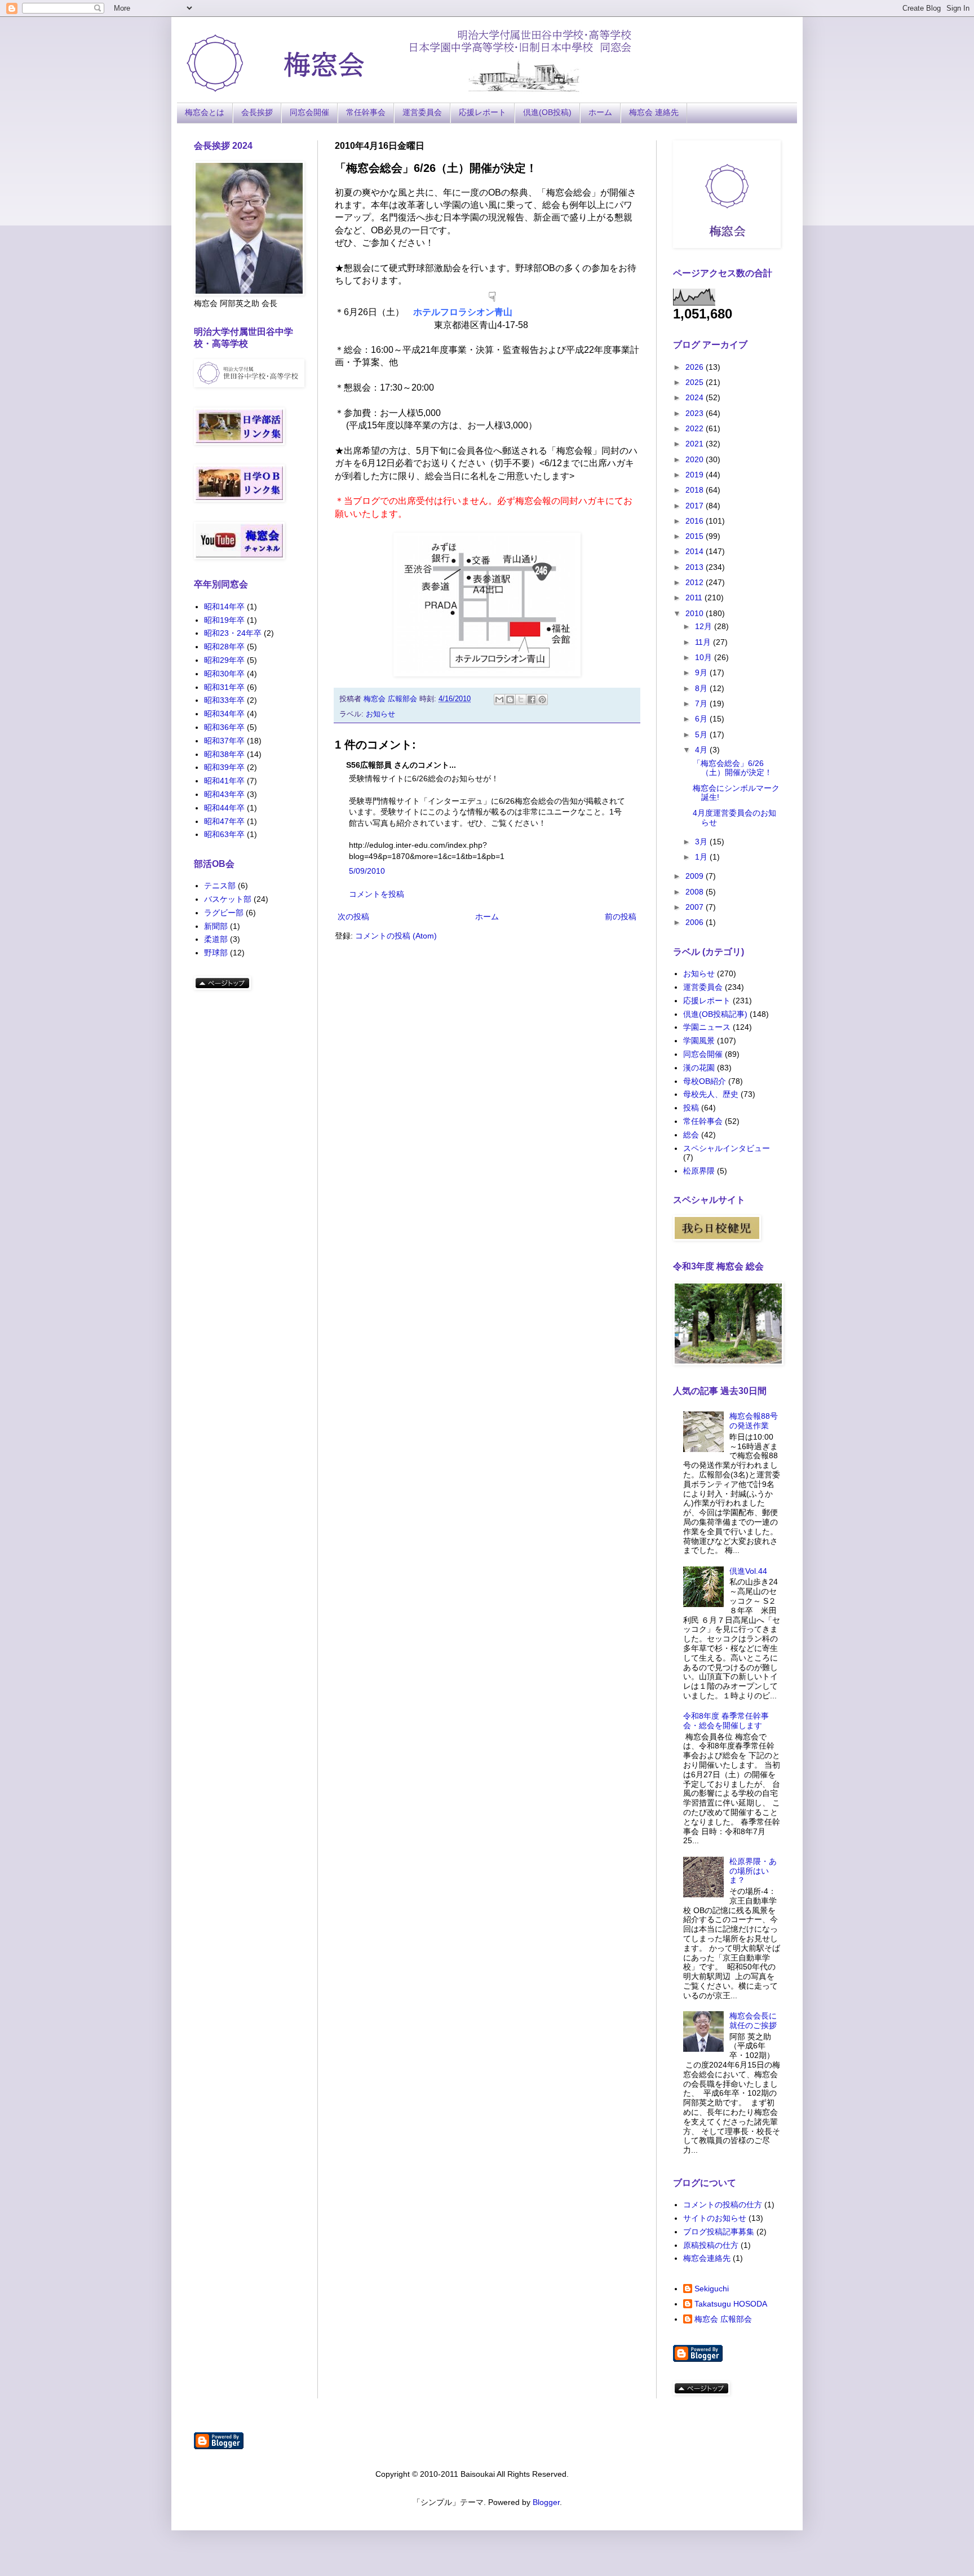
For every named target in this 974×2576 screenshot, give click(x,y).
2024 (696, 397)
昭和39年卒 (224, 767)
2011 (695, 597)
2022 (696, 428)
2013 (696, 567)
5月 (702, 734)
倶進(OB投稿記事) (715, 1014)
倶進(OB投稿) (547, 112)
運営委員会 (422, 112)
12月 (705, 626)
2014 (696, 551)
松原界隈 (699, 1171)
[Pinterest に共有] (542, 700)
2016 (696, 521)
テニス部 (220, 886)
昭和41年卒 (224, 781)
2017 (696, 506)
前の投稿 (621, 917)
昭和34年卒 (224, 714)
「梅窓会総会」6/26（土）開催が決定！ (732, 768)
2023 (696, 413)
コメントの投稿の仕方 (723, 2205)
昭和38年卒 (224, 754)
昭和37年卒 (224, 741)
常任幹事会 (366, 112)
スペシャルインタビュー (727, 1148)
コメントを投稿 (377, 894)
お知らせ (380, 714)
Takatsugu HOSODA (731, 2304)
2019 (696, 475)
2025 (696, 382)
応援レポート (482, 112)
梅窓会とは (205, 112)
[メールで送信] (499, 700)
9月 (702, 672)
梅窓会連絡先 (707, 2258)
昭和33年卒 (224, 700)
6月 (702, 719)
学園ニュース (707, 1027)
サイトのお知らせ (715, 2218)
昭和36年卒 (224, 727)
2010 (696, 613)
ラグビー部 (224, 913)
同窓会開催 (309, 112)
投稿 (691, 1108)
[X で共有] (521, 700)
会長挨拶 (257, 112)
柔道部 (216, 939)
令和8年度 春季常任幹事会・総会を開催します (726, 1721)
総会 (691, 1135)
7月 (702, 703)
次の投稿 (353, 917)
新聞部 (216, 926)
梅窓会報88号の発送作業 (754, 1421)
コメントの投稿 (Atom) (396, 936)
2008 (696, 892)
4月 (702, 750)
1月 (702, 857)
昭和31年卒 (224, 687)
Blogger (546, 2502)
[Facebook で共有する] (532, 700)
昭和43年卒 (224, 794)
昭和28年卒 (224, 647)
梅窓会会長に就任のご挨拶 (753, 2020)
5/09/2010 (367, 871)
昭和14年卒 (224, 607)
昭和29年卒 (224, 660)
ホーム (600, 112)
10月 (705, 657)
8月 (702, 688)
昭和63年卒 (224, 834)
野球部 (216, 953)
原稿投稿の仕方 (711, 2245)
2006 (696, 922)
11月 (704, 642)
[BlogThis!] (510, 700)
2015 (696, 536)
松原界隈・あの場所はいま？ (753, 1871)
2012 (696, 582)
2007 (696, 907)
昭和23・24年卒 (233, 633)
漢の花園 (699, 1068)
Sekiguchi (712, 2289)
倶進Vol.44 (748, 1571)
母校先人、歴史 (711, 1094)
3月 (702, 842)
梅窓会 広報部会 (723, 2319)
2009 (696, 876)
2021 (696, 444)
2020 (696, 459)
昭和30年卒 (224, 674)
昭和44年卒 (224, 808)
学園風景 (699, 1041)
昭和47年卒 (224, 821)
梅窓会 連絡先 (654, 112)
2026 (696, 367)
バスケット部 (228, 899)
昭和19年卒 (224, 620)
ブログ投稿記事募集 (719, 2232)
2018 (696, 490)
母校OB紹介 (705, 1081)
